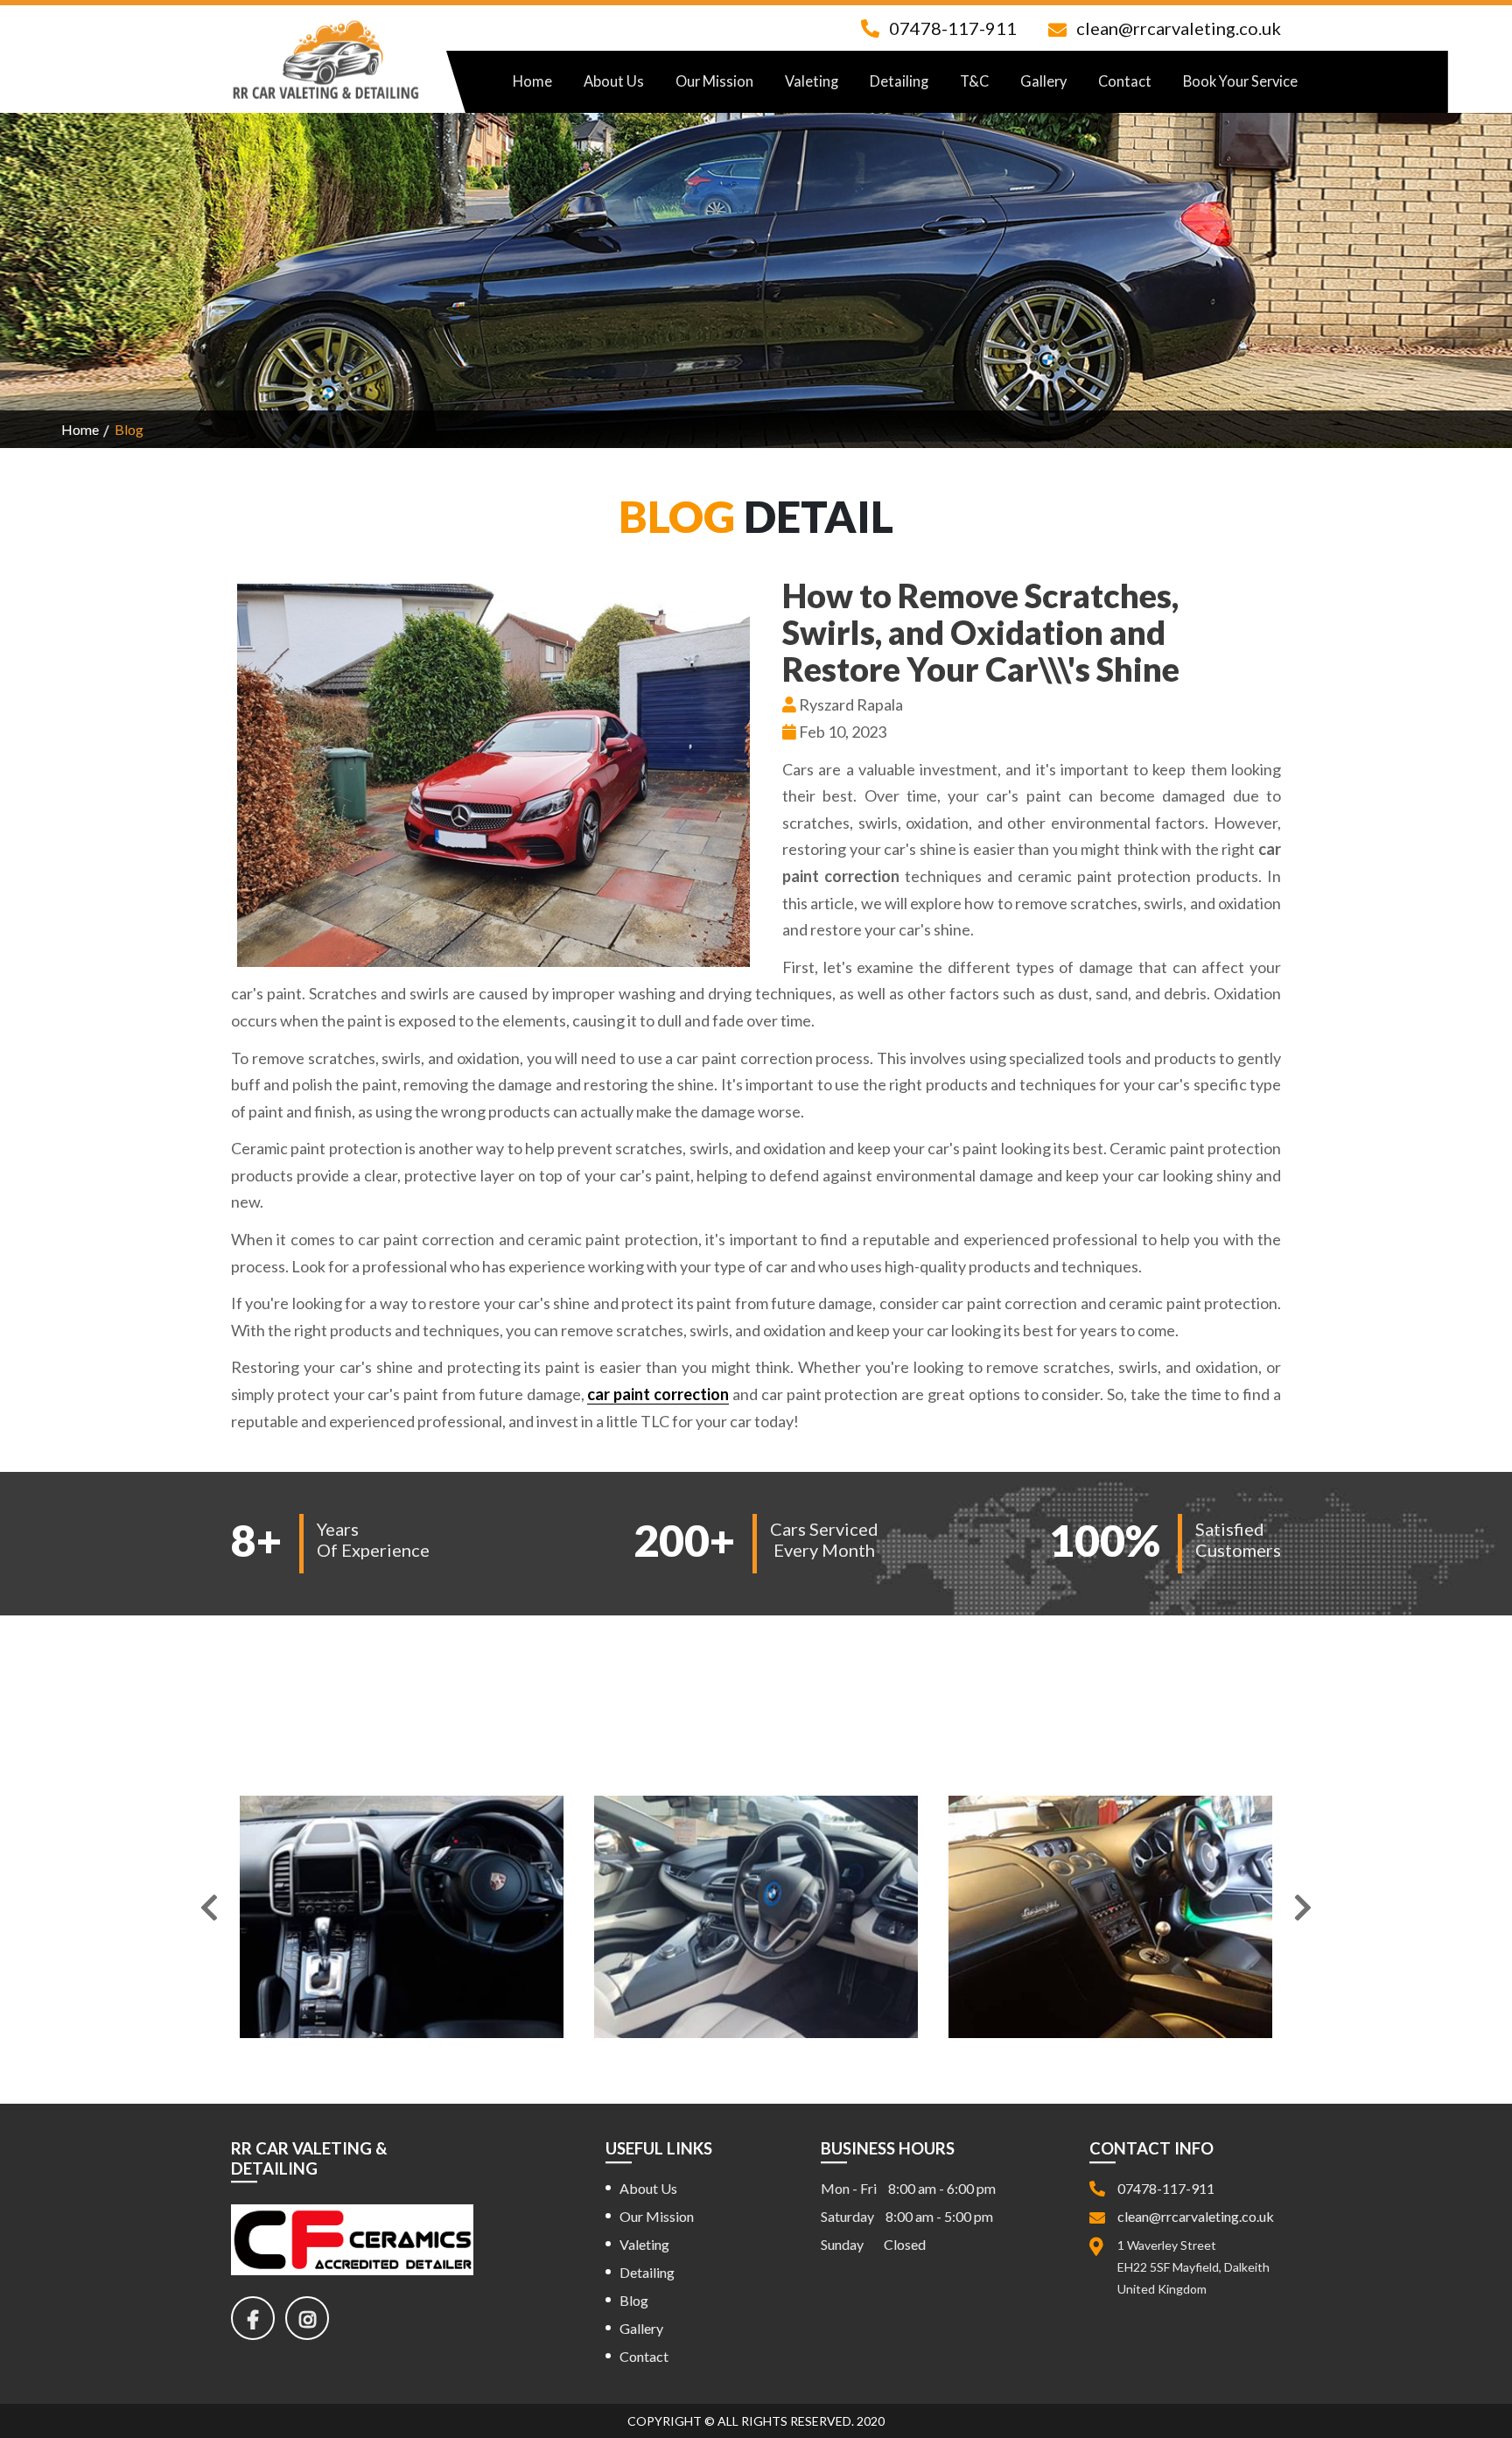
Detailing (899, 81)
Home (532, 81)
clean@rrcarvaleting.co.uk (1179, 28)
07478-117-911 (953, 28)
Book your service (1240, 81)
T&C (974, 81)
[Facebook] (258, 2321)
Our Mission (714, 81)
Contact (1125, 81)
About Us (614, 81)
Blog (634, 2299)
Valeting (812, 81)
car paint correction (658, 1394)
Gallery (1043, 81)
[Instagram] (312, 2321)
